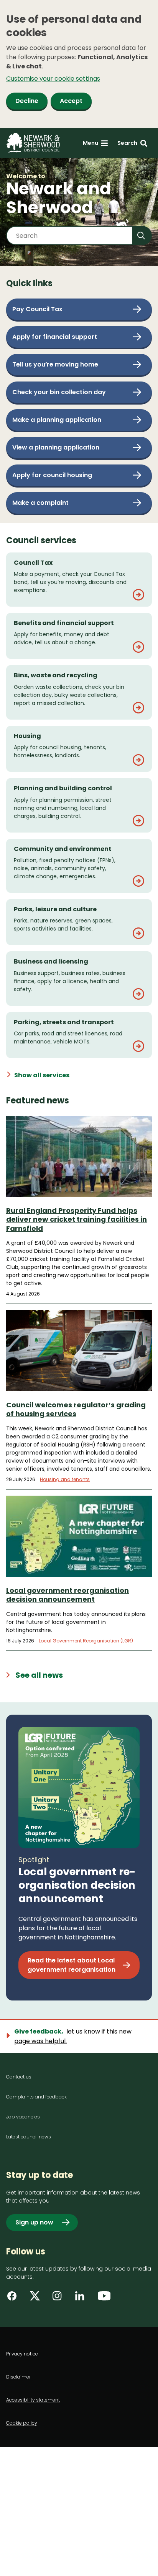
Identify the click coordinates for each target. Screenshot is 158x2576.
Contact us (19, 2077)
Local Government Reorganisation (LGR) (86, 1641)
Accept (71, 101)
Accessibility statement (33, 2400)
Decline (27, 101)
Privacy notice (22, 2354)
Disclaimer (18, 2377)
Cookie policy (22, 2423)
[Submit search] (142, 236)
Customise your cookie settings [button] (53, 79)
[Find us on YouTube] (105, 2299)
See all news (39, 1675)
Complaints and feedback (36, 2097)
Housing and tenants (65, 1479)
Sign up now (34, 2222)
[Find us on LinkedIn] (82, 2299)
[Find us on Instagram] (60, 2299)
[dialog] (79, 64)
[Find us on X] (37, 2299)
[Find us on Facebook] (15, 2299)
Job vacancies (23, 2117)
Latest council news (29, 2137)
